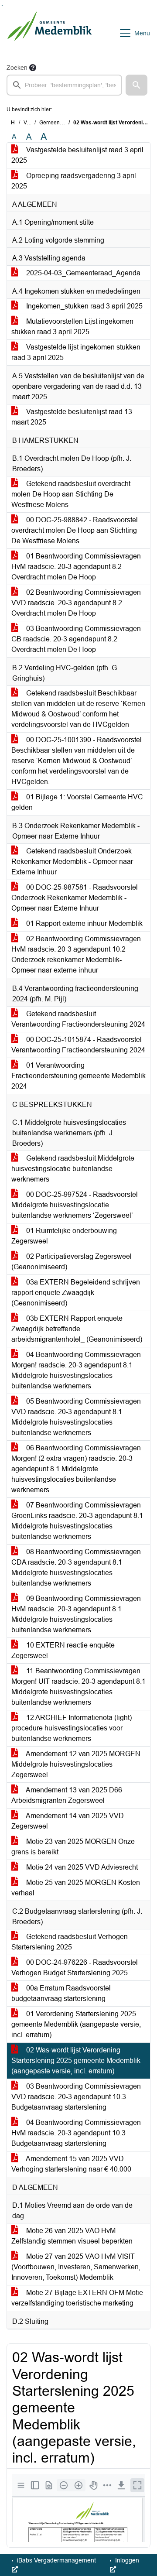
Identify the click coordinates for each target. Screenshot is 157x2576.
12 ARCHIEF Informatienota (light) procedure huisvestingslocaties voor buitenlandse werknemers (72, 1728)
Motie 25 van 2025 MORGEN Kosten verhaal (76, 1888)
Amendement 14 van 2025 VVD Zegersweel (68, 1821)
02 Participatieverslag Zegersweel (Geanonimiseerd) (72, 1262)
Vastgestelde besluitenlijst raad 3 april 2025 (77, 155)
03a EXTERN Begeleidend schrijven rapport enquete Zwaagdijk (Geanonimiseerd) (76, 1293)
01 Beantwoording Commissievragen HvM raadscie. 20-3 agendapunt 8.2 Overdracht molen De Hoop (76, 567)
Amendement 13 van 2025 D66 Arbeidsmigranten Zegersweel (67, 1795)
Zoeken (17, 68)
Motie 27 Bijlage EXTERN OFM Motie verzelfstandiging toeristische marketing (77, 2298)
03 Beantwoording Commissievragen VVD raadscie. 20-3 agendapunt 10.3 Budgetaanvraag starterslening (76, 2097)
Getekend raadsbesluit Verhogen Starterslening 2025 (70, 1942)
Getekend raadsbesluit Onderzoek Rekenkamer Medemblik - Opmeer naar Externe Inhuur (72, 862)
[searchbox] (64, 85)
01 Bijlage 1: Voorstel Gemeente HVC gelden (77, 802)
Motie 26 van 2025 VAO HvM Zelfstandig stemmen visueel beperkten (72, 2236)
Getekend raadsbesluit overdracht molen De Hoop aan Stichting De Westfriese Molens (71, 494)
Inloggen (126, 2560)
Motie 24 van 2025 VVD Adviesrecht (81, 1867)
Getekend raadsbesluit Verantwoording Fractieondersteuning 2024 (78, 1019)
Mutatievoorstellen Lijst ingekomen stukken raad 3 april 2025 (72, 327)
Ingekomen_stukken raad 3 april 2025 (84, 306)
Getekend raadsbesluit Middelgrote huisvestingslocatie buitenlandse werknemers (73, 1169)
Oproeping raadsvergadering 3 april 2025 (74, 181)
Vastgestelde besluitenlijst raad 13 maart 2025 (72, 417)
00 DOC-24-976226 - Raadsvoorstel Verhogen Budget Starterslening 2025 (75, 1968)
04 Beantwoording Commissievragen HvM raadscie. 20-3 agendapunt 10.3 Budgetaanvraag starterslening (76, 2133)
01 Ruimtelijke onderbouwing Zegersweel (64, 1236)
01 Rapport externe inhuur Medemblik (84, 923)
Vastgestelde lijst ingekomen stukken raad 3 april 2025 (76, 352)
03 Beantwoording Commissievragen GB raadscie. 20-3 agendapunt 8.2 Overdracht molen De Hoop (76, 639)
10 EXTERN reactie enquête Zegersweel (63, 1650)
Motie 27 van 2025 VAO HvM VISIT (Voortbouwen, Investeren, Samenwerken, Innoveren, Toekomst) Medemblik (76, 2267)
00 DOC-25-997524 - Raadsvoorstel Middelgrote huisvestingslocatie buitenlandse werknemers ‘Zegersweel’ (75, 1205)
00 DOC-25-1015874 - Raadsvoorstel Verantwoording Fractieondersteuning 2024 (78, 1045)
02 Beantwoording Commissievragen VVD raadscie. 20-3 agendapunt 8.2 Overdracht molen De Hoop (76, 603)
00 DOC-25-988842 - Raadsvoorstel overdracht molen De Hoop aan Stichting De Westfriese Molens (75, 530)
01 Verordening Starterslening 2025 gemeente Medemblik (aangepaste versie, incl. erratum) (76, 2024)
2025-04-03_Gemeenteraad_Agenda (82, 273)
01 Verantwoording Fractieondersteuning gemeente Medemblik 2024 (78, 1076)
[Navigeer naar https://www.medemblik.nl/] (49, 33)
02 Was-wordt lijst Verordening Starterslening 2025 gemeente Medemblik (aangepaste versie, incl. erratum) (76, 2060)
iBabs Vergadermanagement (56, 2560)
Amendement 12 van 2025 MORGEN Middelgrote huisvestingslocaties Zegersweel (76, 1764)
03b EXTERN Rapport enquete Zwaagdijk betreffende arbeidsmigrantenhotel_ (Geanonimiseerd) (77, 1329)
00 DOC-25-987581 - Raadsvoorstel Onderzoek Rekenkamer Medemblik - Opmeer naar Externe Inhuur (75, 898)
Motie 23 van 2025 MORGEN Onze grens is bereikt (73, 1847)
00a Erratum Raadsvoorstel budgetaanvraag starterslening (61, 1993)
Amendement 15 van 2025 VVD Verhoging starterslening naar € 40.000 (71, 2164)
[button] (137, 85)
